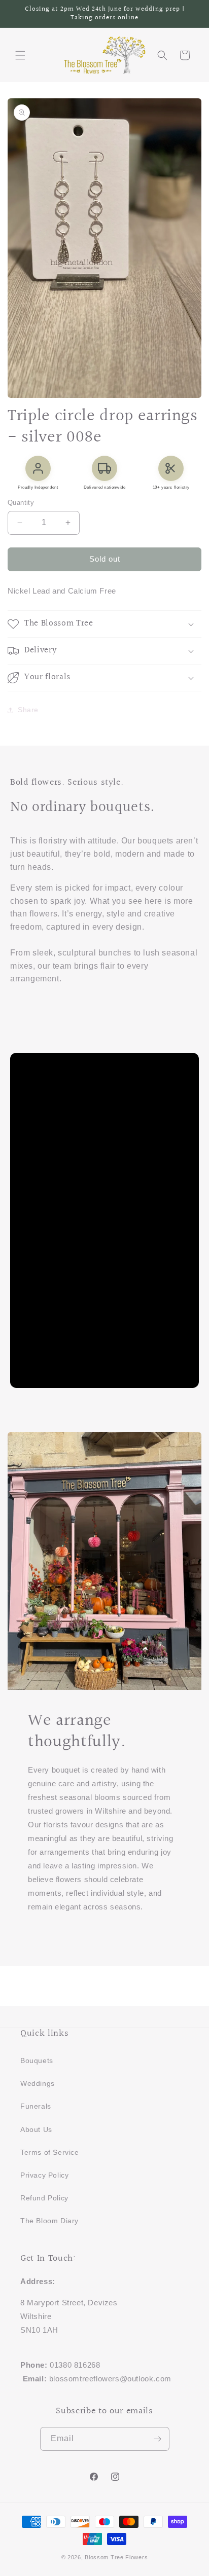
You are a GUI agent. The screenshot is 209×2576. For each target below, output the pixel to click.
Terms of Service (50, 2152)
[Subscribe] (158, 2439)
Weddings (38, 2083)
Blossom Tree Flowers (116, 2557)
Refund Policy (44, 2198)
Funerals (36, 2106)
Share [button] (28, 710)
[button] (20, 55)
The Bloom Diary (49, 2221)
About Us (36, 2129)
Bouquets (37, 2060)
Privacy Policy (44, 2175)
